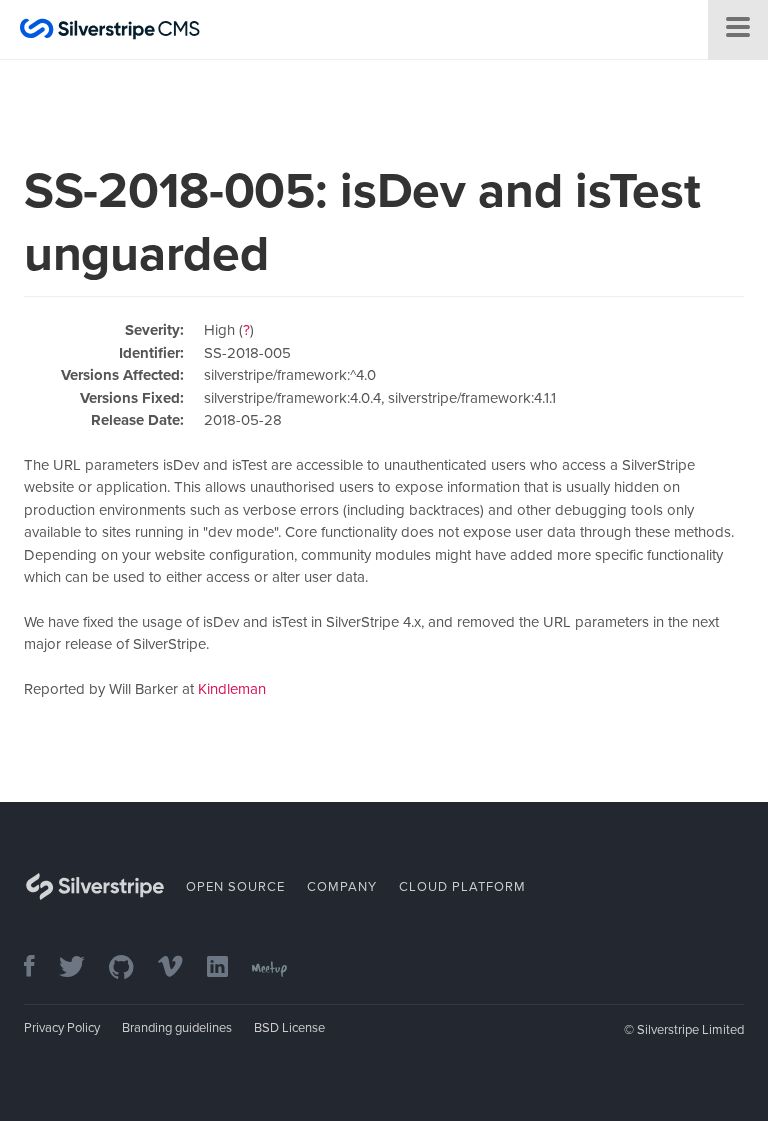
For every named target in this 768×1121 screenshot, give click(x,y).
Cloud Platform (462, 887)
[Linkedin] (227, 968)
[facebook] (39, 968)
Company (342, 887)
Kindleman (232, 689)
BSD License (289, 1028)
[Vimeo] (180, 968)
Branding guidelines (177, 1028)
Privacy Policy (62, 1028)
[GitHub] (131, 968)
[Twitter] (82, 968)
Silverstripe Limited (690, 1030)
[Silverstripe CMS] (110, 31)
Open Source (235, 887)
